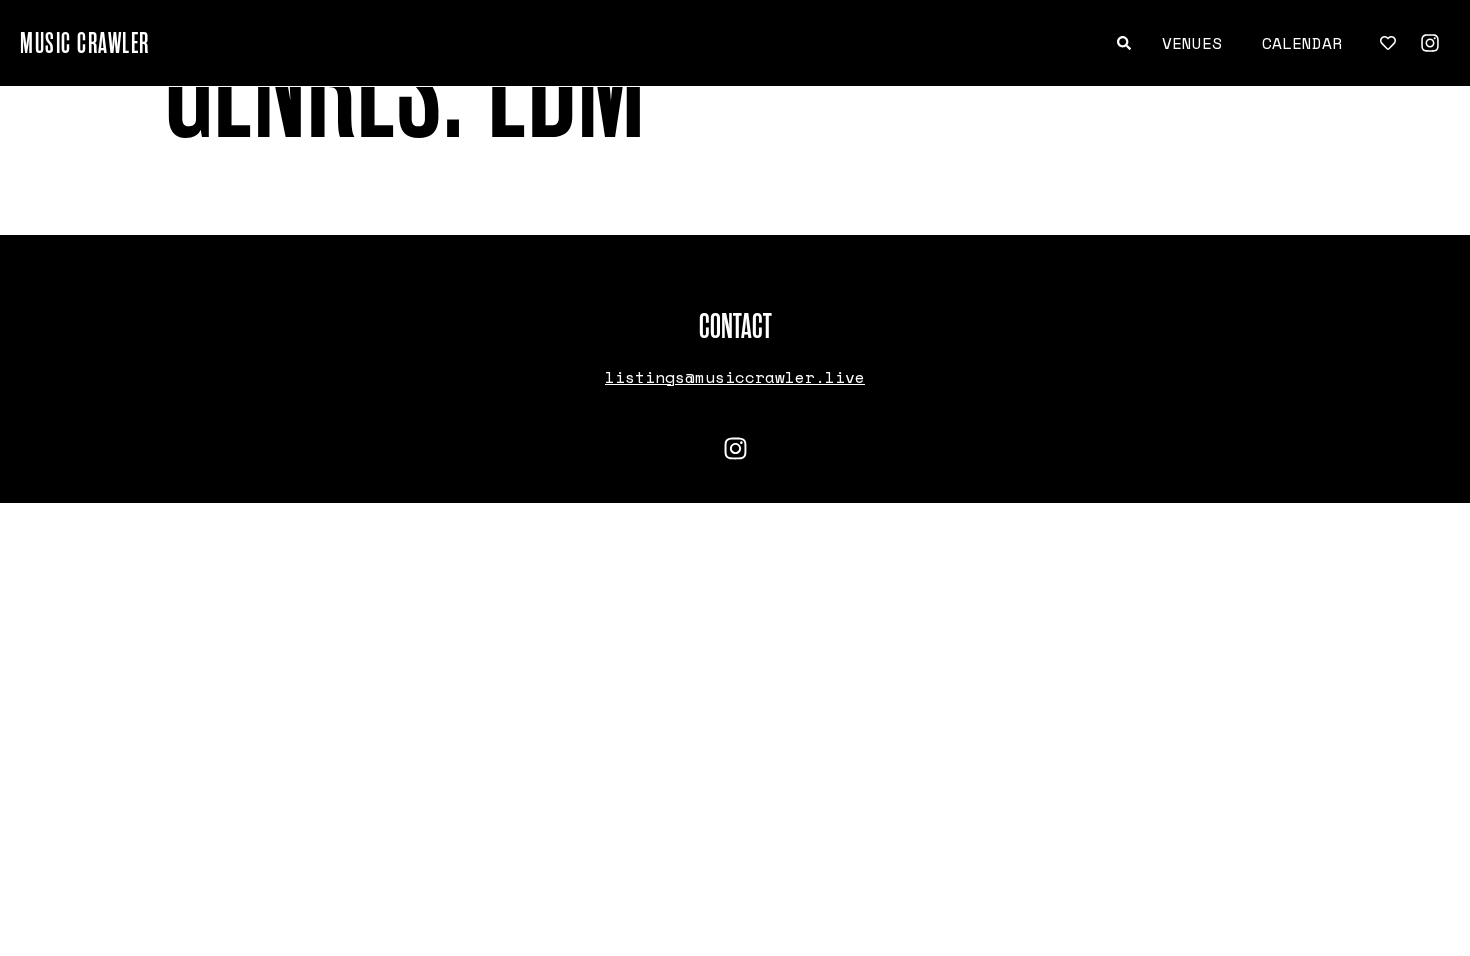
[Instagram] (1430, 43)
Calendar (1302, 43)
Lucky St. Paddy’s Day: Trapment (320, 204)
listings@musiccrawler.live (735, 377)
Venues (1192, 43)
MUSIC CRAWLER (85, 43)
